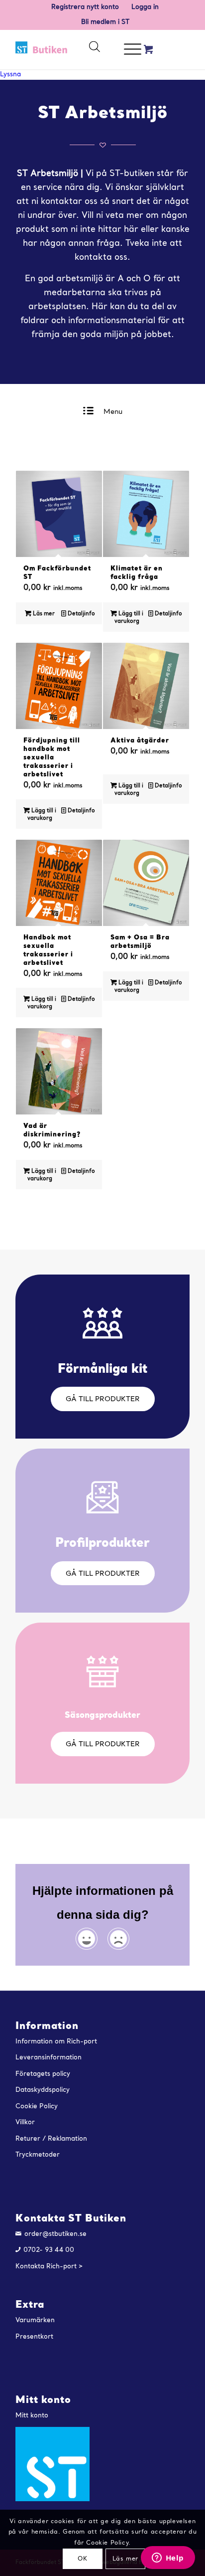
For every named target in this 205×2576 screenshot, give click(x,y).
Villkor (25, 2122)
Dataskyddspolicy (43, 2090)
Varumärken (35, 2320)
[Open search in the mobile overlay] (94, 49)
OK (82, 2559)
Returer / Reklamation (51, 2139)
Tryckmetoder (38, 2155)
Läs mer (43, 614)
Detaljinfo (81, 614)
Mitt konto (32, 2416)
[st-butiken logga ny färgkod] (42, 49)
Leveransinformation (49, 2058)
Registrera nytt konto (85, 7)
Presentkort (34, 2337)
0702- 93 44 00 (49, 2250)
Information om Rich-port (56, 2042)
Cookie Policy (37, 2107)
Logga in (145, 7)
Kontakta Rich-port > (49, 2267)
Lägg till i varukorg (129, 618)
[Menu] (128, 49)
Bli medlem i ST (105, 22)
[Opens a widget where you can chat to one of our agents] (168, 2559)
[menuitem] (85, 7)
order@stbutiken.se (55, 2234)
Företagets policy (43, 2074)
